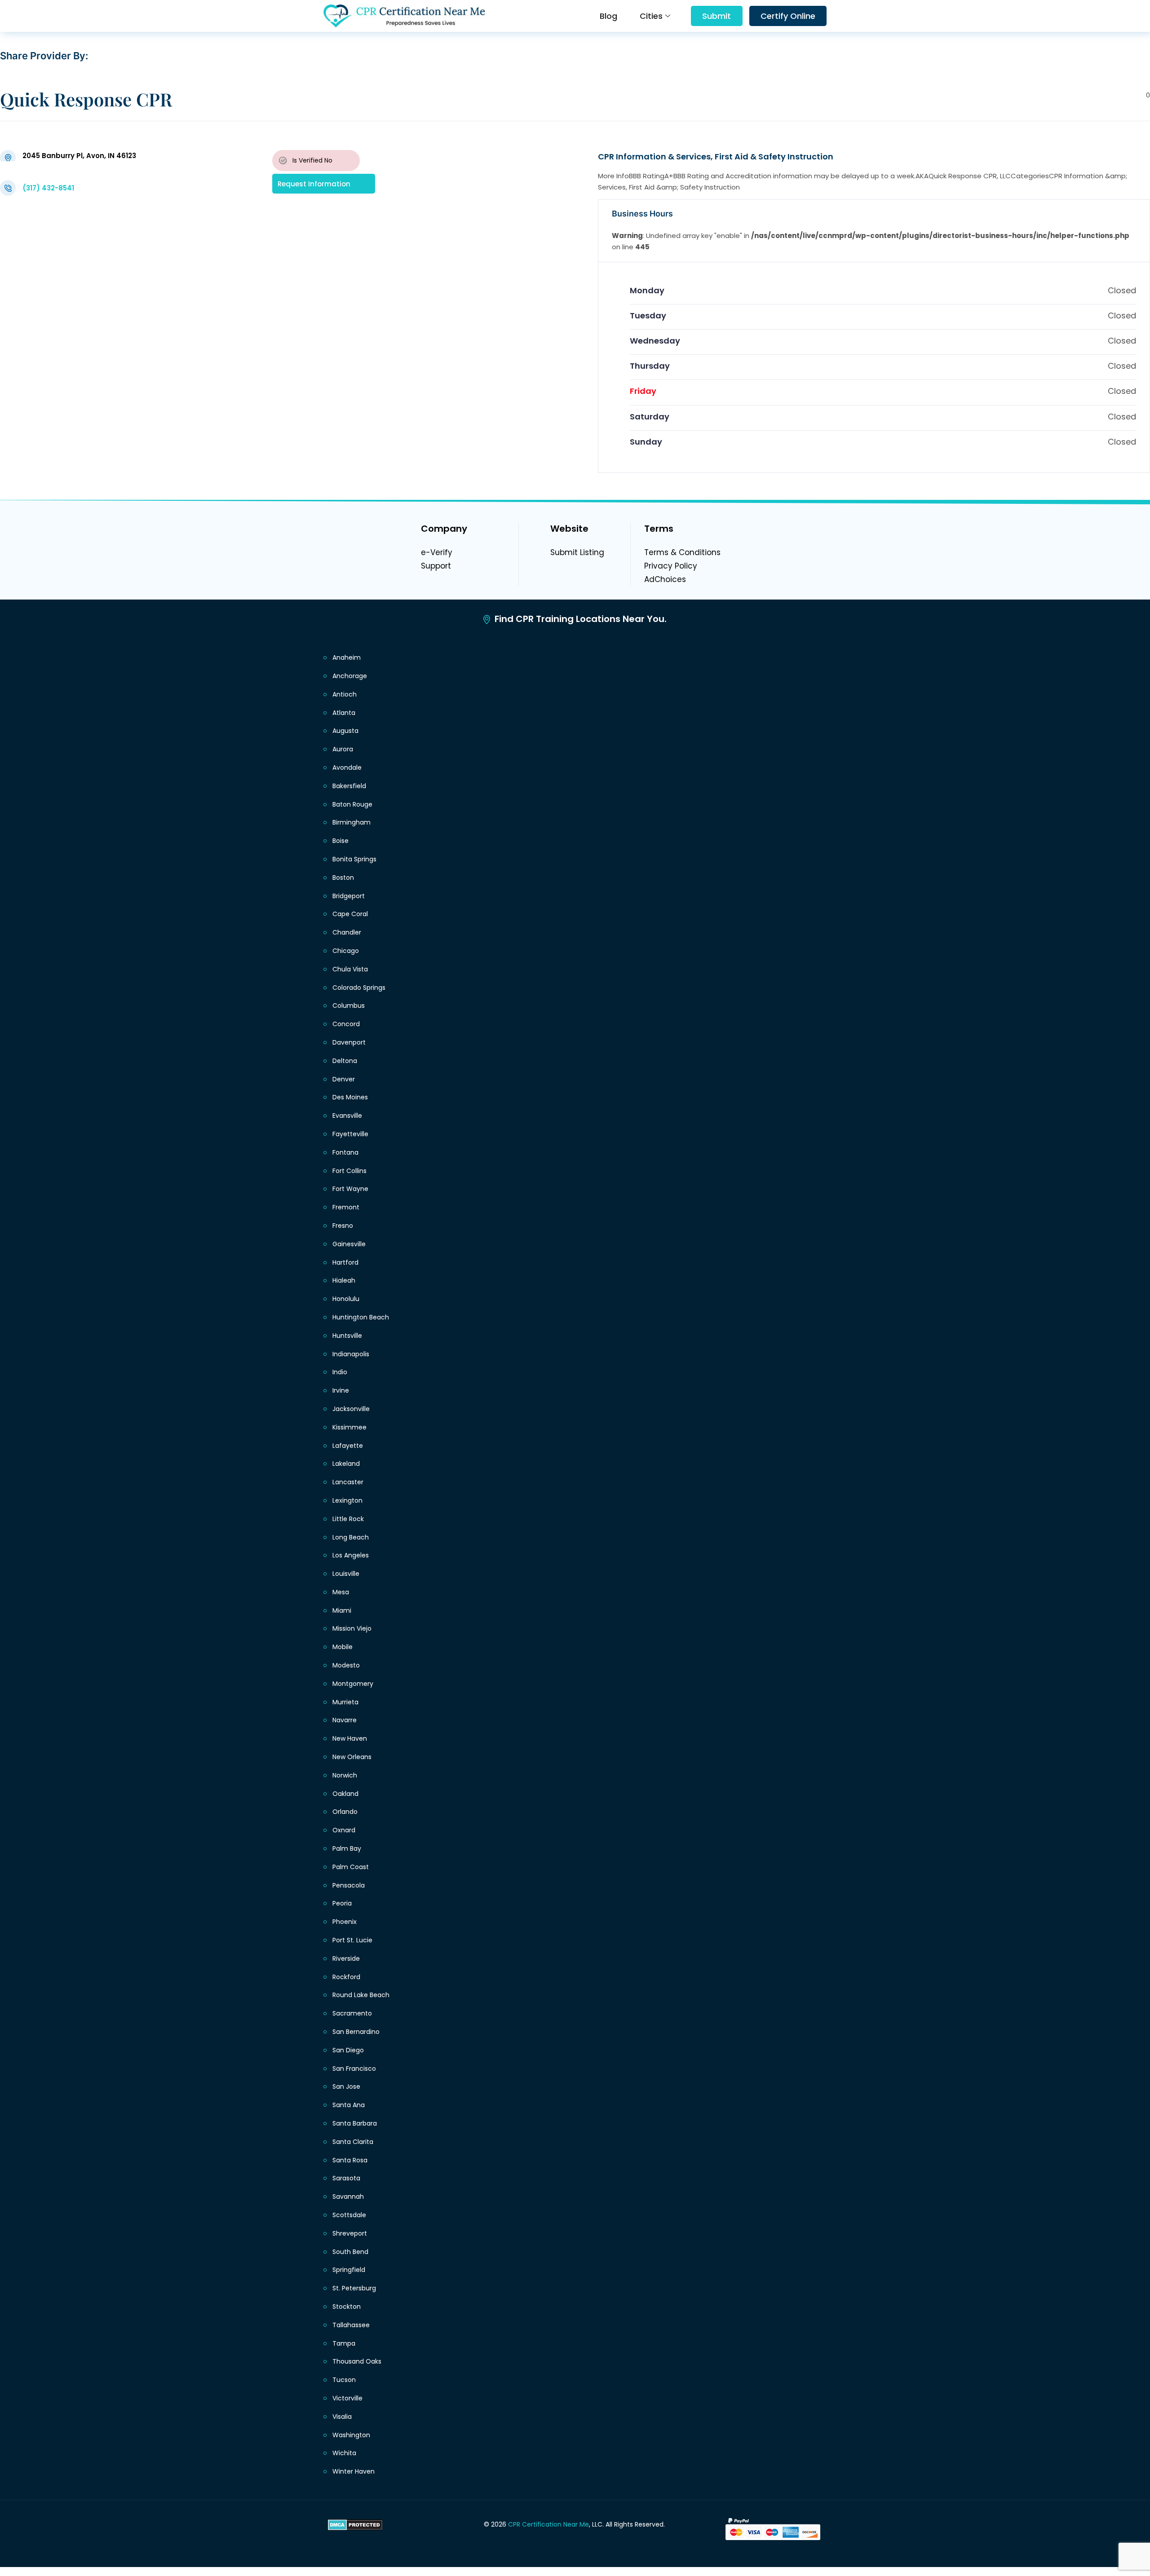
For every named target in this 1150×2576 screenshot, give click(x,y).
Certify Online (788, 16)
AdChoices (665, 579)
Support (436, 566)
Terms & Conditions (682, 552)
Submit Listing (577, 552)
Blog (608, 16)
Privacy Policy (671, 566)
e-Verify (437, 552)
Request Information (314, 183)
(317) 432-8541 (48, 188)
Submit (717, 16)
